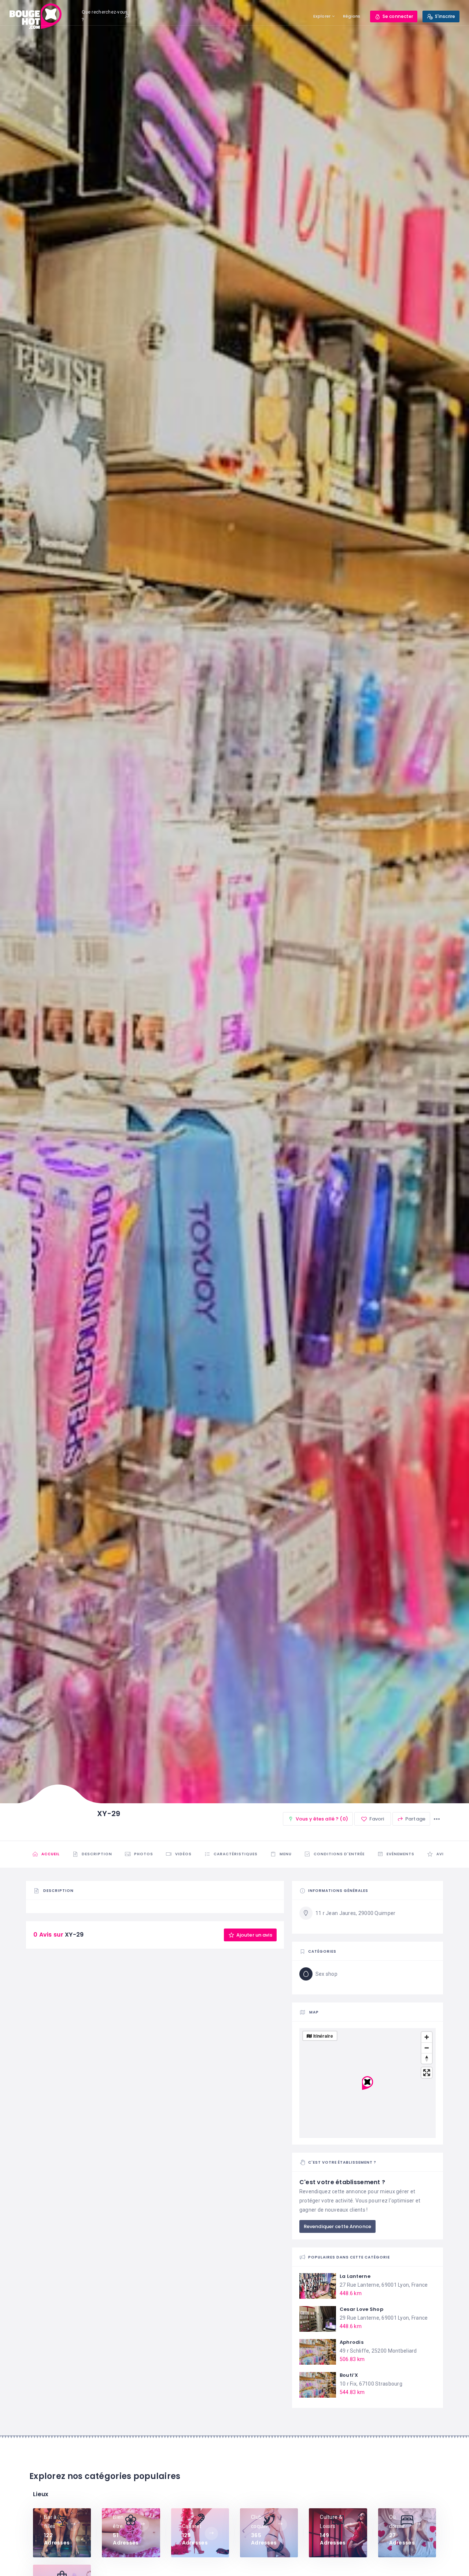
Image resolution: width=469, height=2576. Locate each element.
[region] (368, 2083)
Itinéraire (323, 2036)
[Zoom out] (427, 2048)
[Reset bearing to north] (427, 2058)
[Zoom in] (427, 2037)
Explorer (322, 16)
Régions (352, 16)
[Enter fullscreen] (427, 2073)
